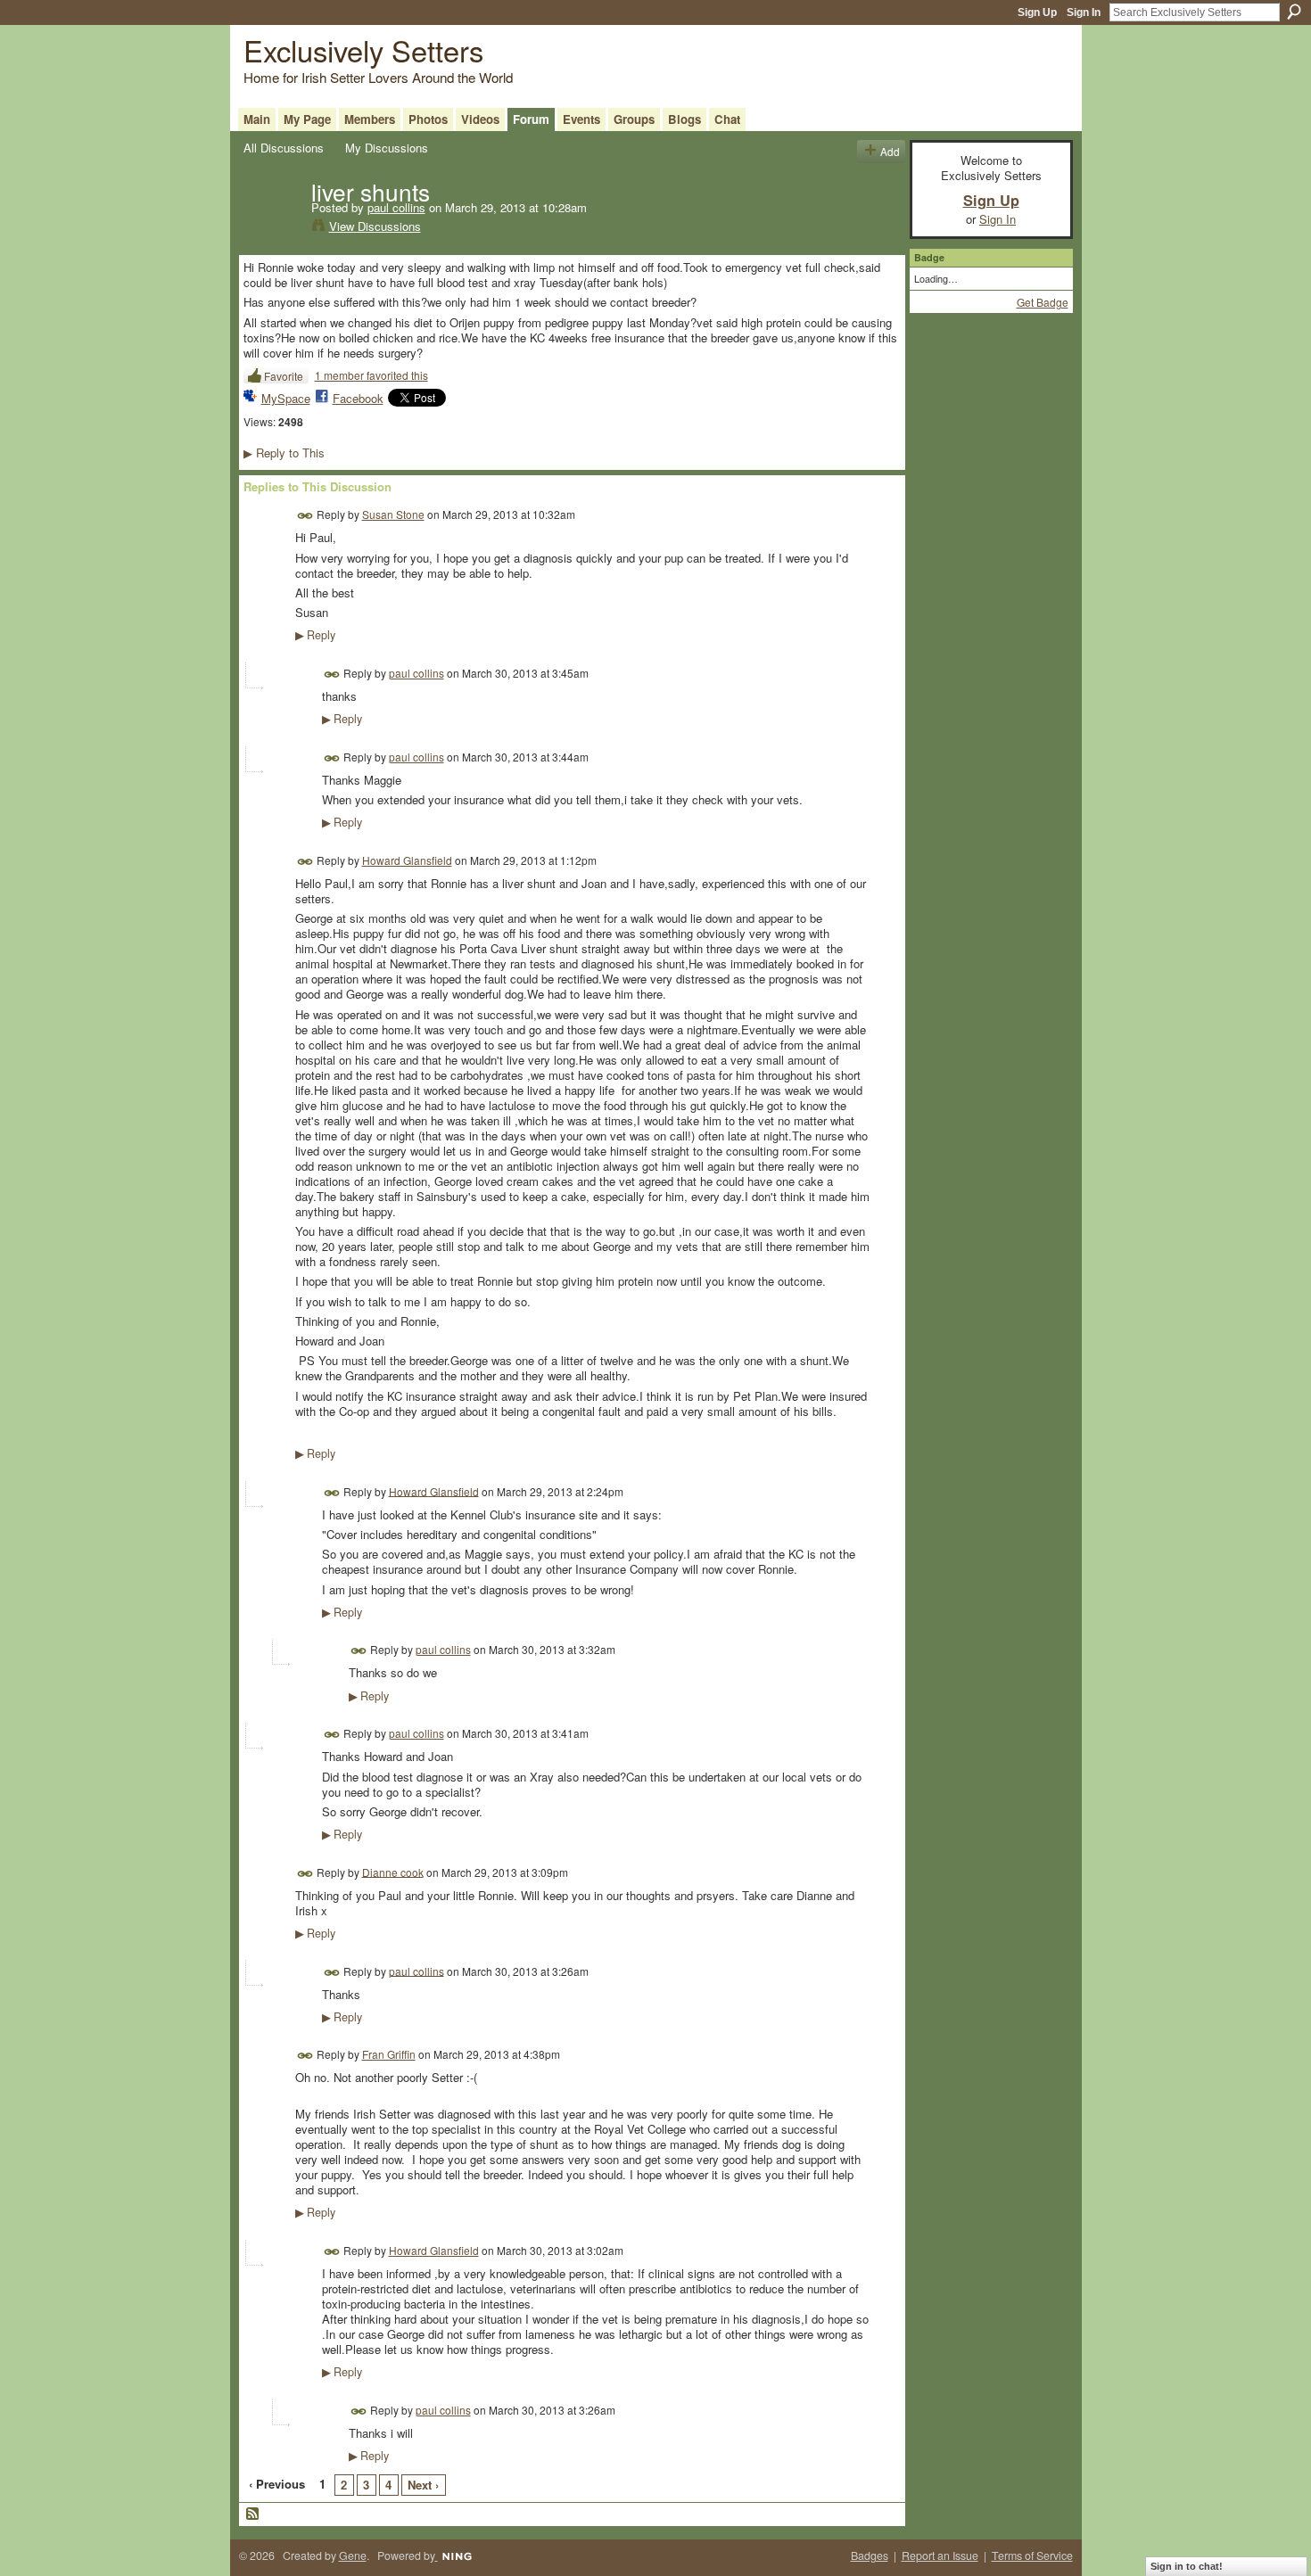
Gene (353, 2555)
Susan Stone (393, 514)
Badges (870, 2555)
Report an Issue (940, 2555)
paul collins (396, 207)
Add (890, 151)
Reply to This (284, 453)
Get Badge (1043, 302)
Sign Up (1037, 12)
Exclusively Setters (363, 49)
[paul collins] (272, 228)
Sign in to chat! (1187, 2566)
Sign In (1084, 12)
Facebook (358, 398)
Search (1294, 12)
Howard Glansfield (407, 860)
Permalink (305, 516)
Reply (315, 635)
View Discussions (375, 226)
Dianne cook (393, 1871)
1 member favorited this (371, 375)
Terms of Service (1032, 2555)
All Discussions (284, 148)
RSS (253, 2514)
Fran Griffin (389, 2054)
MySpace (286, 398)
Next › (423, 2485)
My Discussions (387, 148)
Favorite (284, 376)
